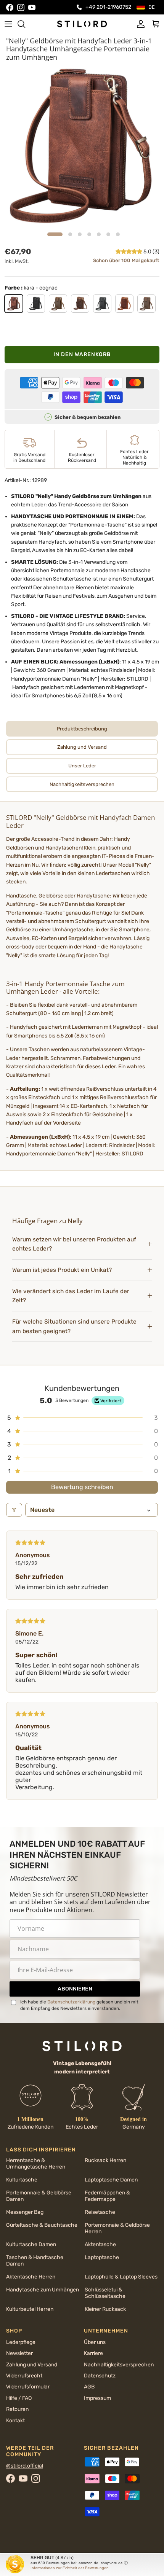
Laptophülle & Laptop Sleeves (121, 2277)
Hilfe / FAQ (19, 2398)
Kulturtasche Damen (31, 2244)
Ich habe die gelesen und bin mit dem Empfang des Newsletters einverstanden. (79, 2005)
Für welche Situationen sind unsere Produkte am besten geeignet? (74, 1326)
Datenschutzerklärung (71, 2002)
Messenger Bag (25, 2212)
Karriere (93, 2353)
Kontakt (15, 2421)
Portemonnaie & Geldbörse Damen (39, 2196)
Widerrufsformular (28, 2387)
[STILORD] (82, 24)
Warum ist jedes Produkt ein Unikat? (62, 1270)
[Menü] (8, 24)
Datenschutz (100, 2376)
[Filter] (14, 1510)
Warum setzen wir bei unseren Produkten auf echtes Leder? (74, 1244)
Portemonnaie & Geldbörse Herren (117, 2228)
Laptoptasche (102, 2257)
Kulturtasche (22, 2180)
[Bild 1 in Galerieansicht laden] (82, 147)
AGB (89, 2387)
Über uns (95, 2342)
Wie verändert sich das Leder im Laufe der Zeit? (71, 1296)
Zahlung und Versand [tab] (82, 747)
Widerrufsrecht (24, 2376)
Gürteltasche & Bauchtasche (42, 2225)
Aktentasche (100, 2244)
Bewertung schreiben (82, 1487)
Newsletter (19, 2353)
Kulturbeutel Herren (30, 2309)
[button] (129, 252)
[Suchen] (25, 24)
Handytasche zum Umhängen (43, 2290)
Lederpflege (21, 2342)
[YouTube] (32, 7)
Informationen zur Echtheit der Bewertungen (70, 2568)
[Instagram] (21, 7)
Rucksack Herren (105, 2160)
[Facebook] (10, 7)
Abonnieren (75, 1989)
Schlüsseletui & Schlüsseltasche (105, 2293)
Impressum (97, 2398)
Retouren (17, 2409)
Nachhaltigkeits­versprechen (119, 2365)
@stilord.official (25, 2466)
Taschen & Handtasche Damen (35, 2261)
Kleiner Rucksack (105, 2309)
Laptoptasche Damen (111, 2180)
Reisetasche (100, 2212)
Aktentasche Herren (31, 2277)
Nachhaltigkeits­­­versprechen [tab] (82, 784)
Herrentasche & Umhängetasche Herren (36, 2164)
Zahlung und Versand (32, 2365)
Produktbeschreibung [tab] (82, 729)
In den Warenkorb (82, 354)
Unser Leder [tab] (82, 766)
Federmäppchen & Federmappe (107, 2196)
